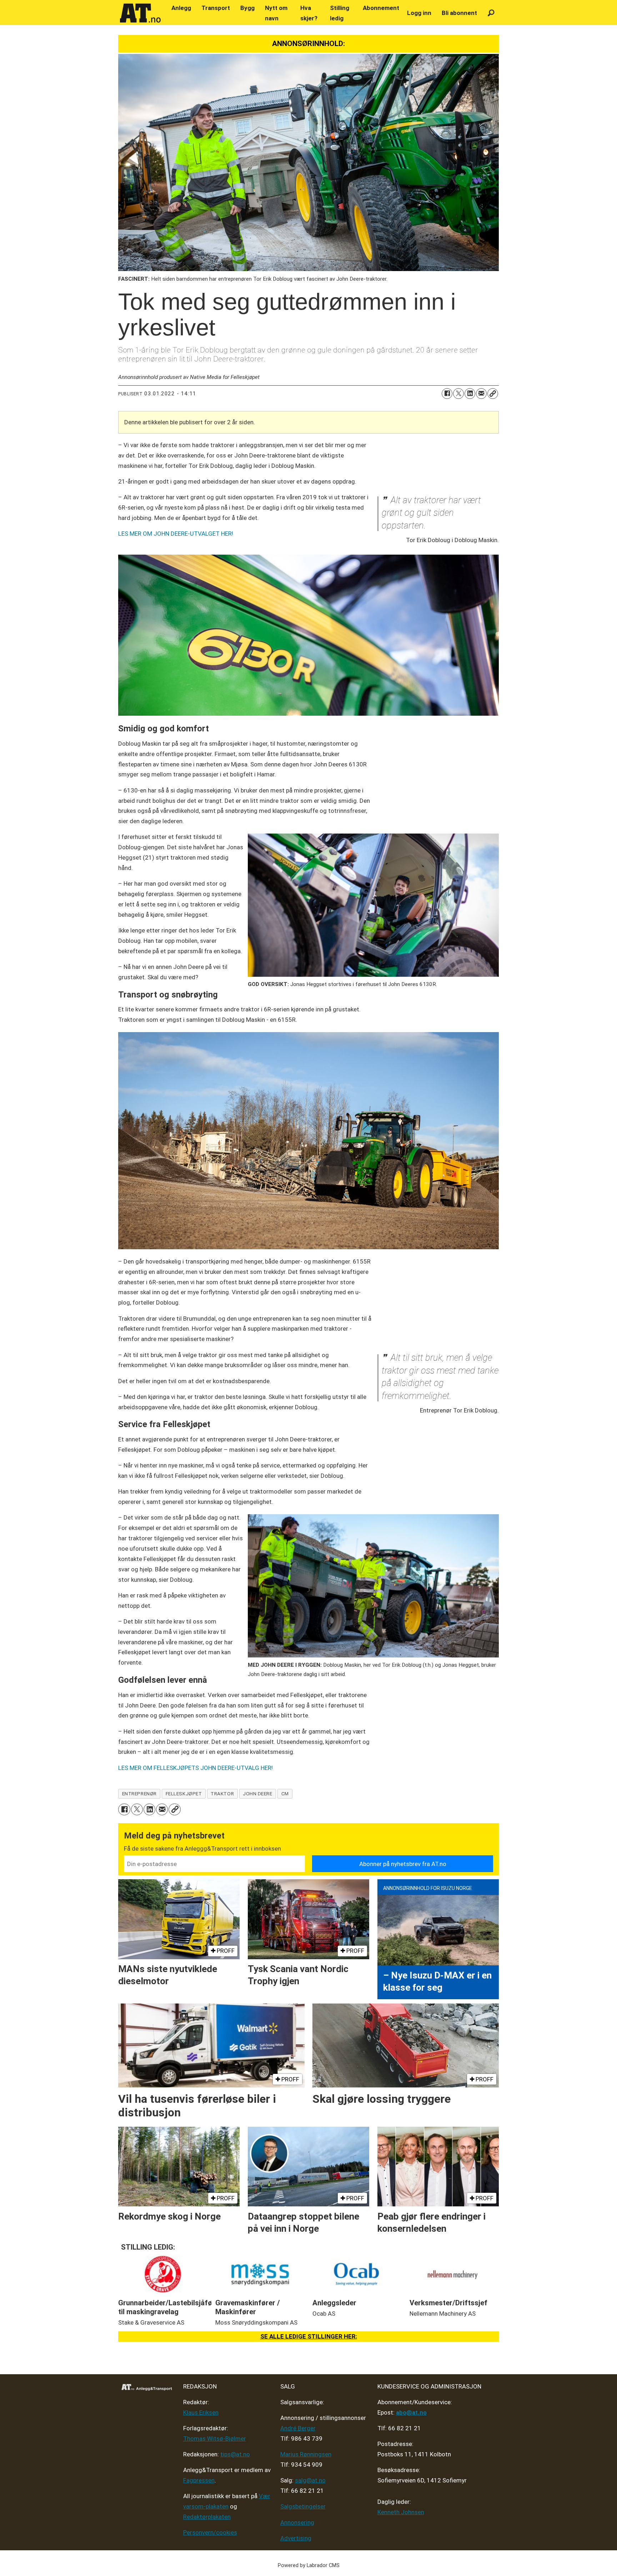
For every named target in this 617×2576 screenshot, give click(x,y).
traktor (222, 1794)
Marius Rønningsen (306, 2454)
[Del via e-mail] (481, 394)
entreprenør (139, 1794)
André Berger (298, 2428)
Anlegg (181, 8)
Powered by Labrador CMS (309, 2565)
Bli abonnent (459, 13)
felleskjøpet (184, 1794)
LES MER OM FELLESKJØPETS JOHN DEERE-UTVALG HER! (195, 1768)
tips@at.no (235, 2454)
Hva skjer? (309, 13)
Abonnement (381, 8)
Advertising (296, 2538)
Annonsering (297, 2522)
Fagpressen (199, 2480)
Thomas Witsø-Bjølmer (215, 2439)
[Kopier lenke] (493, 394)
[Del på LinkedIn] (470, 394)
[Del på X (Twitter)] (458, 394)
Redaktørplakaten (207, 2517)
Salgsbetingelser (303, 2506)
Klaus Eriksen (201, 2412)
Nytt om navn (276, 13)
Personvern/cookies (210, 2532)
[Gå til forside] (140, 13)
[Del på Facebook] (447, 394)
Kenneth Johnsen (401, 2512)
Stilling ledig (340, 13)
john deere (257, 1794)
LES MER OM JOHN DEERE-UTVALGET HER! (176, 534)
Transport (216, 8)
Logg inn (419, 13)
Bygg (247, 8)
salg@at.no (310, 2480)
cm (285, 1794)
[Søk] (491, 13)
